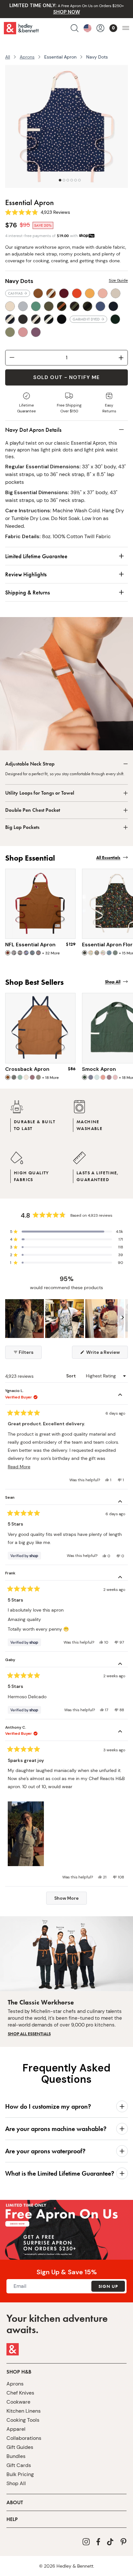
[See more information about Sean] (120, 1502)
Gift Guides (20, 2447)
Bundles (16, 2456)
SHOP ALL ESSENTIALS (29, 2034)
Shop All (16, 2483)
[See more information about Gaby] (120, 1665)
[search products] (75, 28)
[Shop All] (66, 2245)
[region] (66, 1319)
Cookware (18, 2402)
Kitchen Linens (24, 2411)
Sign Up (108, 2286)
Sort (72, 1376)
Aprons (27, 57)
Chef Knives (20, 2393)
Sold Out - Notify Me (66, 377)
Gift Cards (19, 2465)
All (8, 57)
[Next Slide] (123, 1319)
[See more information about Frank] (120, 1578)
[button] (66, 1232)
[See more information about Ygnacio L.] (120, 1396)
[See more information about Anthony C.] (120, 1732)
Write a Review (107, 1354)
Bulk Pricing (20, 2474)
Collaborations (24, 2438)
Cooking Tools (23, 2420)
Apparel (16, 2429)
